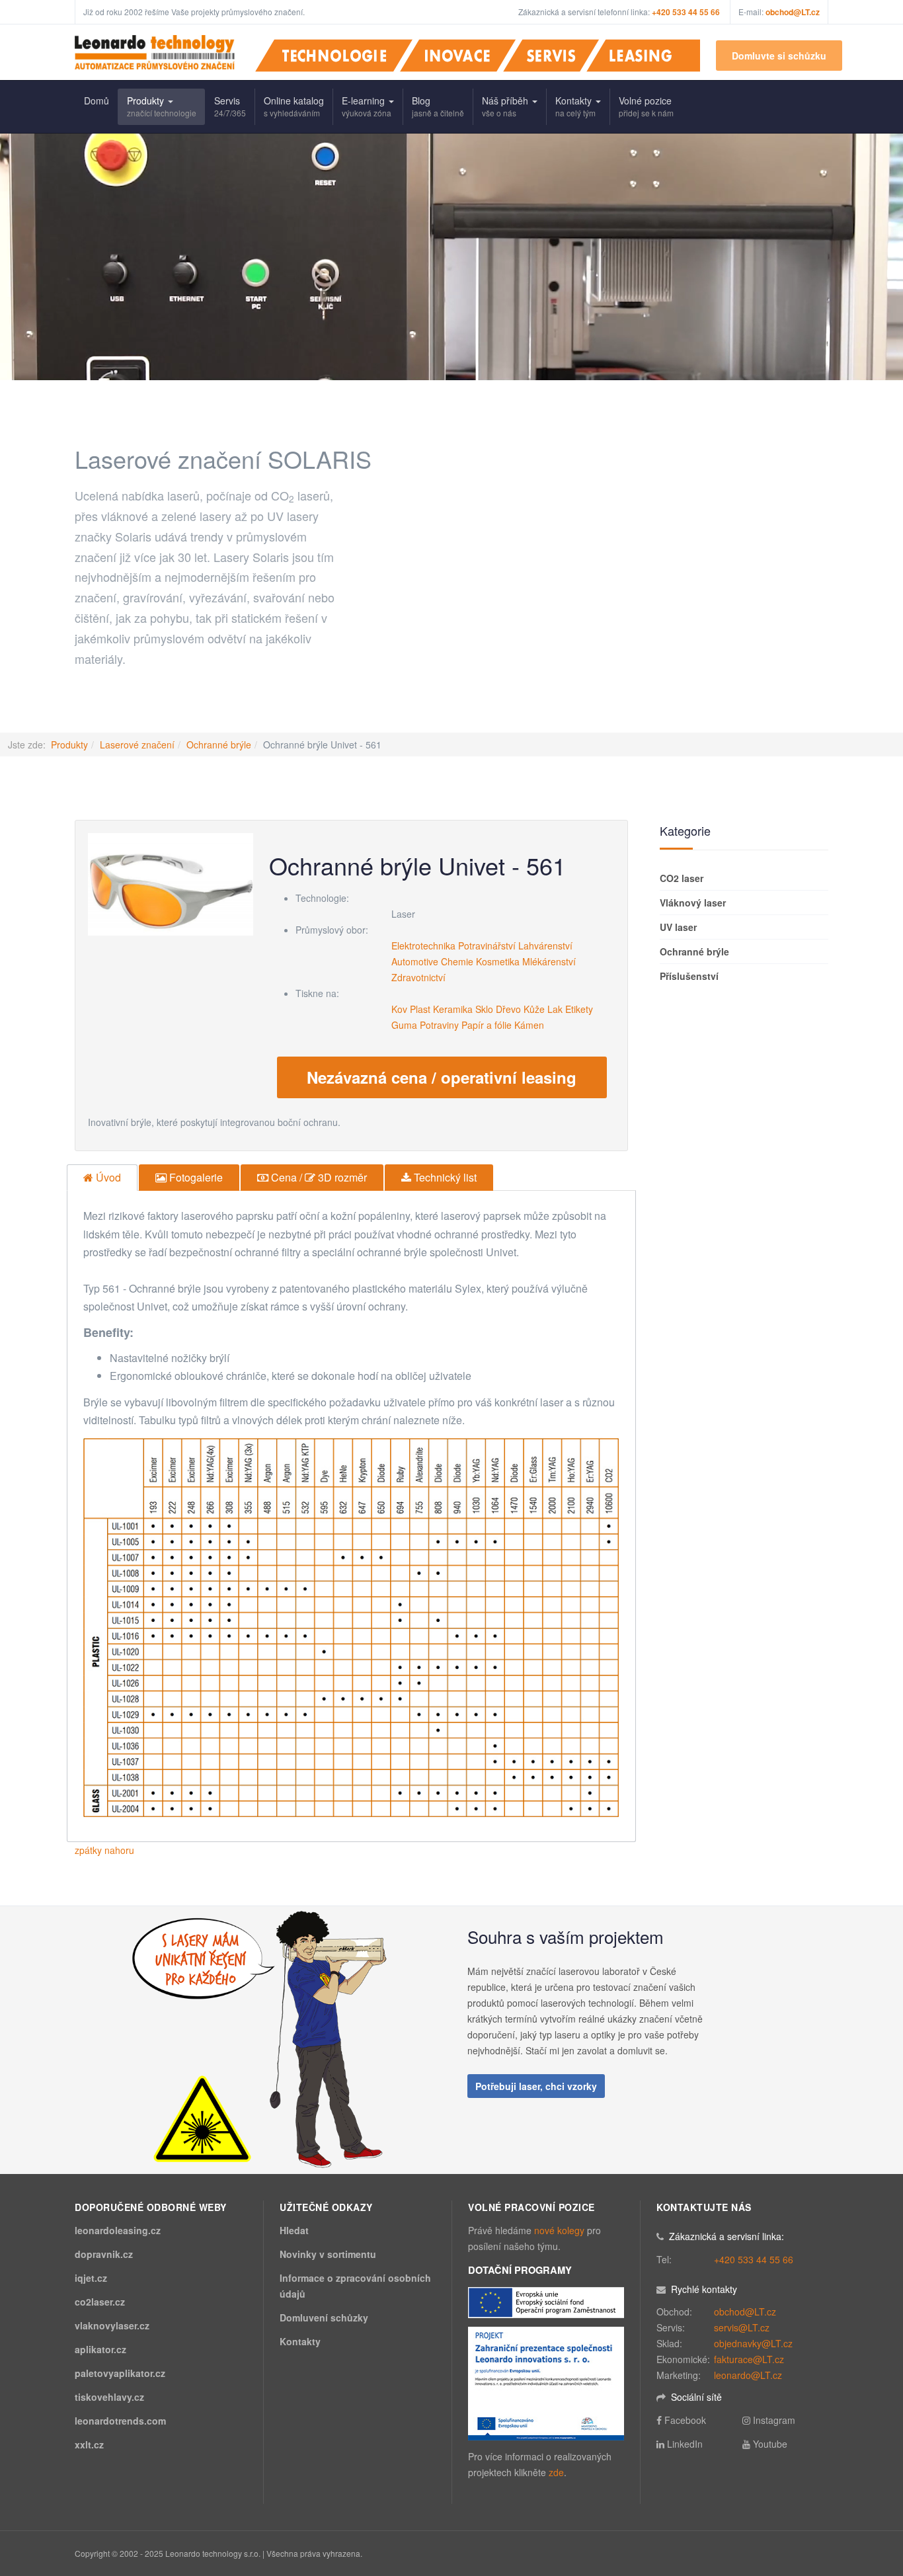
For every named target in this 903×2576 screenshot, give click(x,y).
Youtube (770, 2444)
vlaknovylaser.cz (112, 2325)
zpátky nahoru (104, 1850)
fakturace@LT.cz (749, 2359)
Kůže (534, 1009)
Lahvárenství (545, 946)
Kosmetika (498, 961)
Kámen (529, 1025)
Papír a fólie (487, 1025)
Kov (399, 1009)
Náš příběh (506, 106)
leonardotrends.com (120, 2421)
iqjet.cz (91, 2278)
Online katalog (294, 106)
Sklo (484, 1009)
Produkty (162, 106)
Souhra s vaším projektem (566, 1936)
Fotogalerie (195, 1177)
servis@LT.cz (742, 2327)
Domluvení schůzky (324, 2317)
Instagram (774, 2420)
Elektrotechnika (423, 946)
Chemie (457, 961)
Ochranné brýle (219, 745)
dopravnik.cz (104, 2254)
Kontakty (575, 106)
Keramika (453, 1009)
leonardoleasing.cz (118, 2230)
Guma (404, 1025)
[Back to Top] (871, 2467)
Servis (230, 106)
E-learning (367, 106)
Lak (555, 1009)
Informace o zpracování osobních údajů (355, 2286)
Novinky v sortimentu (328, 2254)
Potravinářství (487, 946)
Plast (420, 1009)
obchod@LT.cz (793, 12)
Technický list (444, 1177)
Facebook (685, 2420)
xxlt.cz (89, 2444)
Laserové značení (137, 745)
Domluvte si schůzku (779, 56)
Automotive (415, 961)
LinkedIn (685, 2444)
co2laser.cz (100, 2302)
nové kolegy (559, 2230)
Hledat (294, 2230)
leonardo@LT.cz (748, 2375)
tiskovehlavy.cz (109, 2397)
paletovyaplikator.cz (120, 2373)
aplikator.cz (100, 2349)
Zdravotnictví (418, 977)
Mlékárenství (549, 961)
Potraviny (439, 1025)
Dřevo (508, 1009)
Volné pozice (646, 106)
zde (556, 2472)
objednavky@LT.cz (753, 2343)
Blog (438, 106)
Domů (97, 101)
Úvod (107, 1177)
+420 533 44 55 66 (754, 2259)
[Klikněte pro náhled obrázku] (171, 883)
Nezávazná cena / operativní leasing (442, 1077)
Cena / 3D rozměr (318, 1177)
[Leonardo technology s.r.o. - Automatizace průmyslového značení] (155, 52)
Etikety (579, 1009)
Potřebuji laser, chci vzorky (536, 2086)
